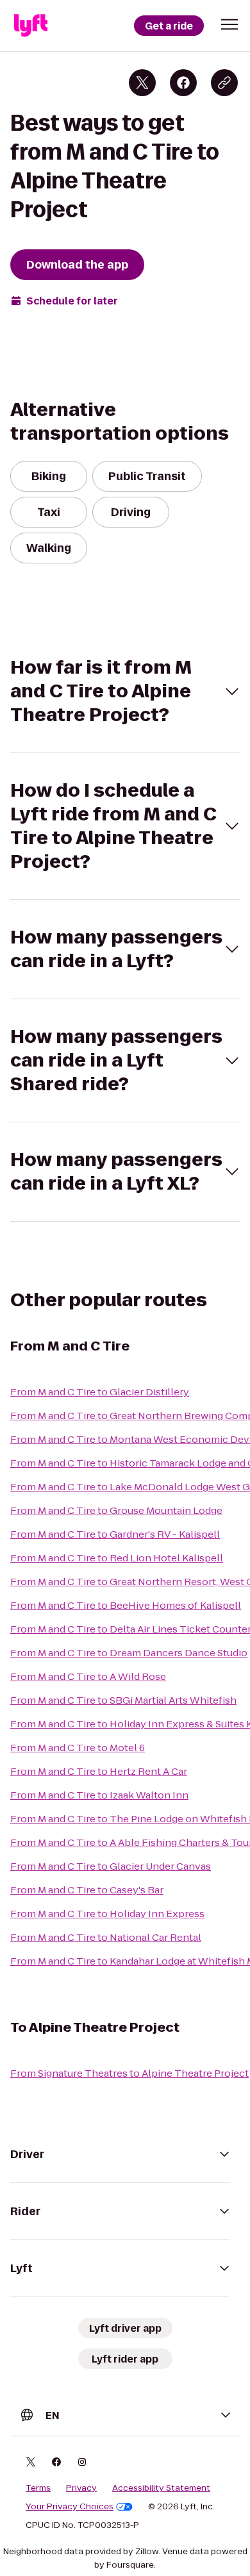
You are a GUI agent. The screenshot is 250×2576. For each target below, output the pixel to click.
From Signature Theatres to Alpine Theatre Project (129, 2073)
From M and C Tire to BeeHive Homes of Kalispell (126, 1605)
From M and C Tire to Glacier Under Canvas (111, 1866)
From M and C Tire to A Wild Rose (88, 1676)
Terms (38, 2488)
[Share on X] (142, 83)
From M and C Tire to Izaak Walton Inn (99, 1795)
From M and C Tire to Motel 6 (78, 1748)
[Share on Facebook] (183, 83)
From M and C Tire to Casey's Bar (87, 1890)
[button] (229, 24)
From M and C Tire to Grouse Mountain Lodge (116, 1510)
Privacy (81, 2488)
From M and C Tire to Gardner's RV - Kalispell (115, 1534)
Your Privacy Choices (70, 2507)
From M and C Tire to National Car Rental (106, 1937)
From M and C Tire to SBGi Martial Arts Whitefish (123, 1700)
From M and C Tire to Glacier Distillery (100, 1392)
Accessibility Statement (161, 2488)
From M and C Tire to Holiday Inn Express (107, 1914)
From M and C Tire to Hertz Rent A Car (99, 1771)
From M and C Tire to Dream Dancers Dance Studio (129, 1653)
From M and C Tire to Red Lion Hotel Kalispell (117, 1558)
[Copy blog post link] (224, 83)
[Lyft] (31, 26)
